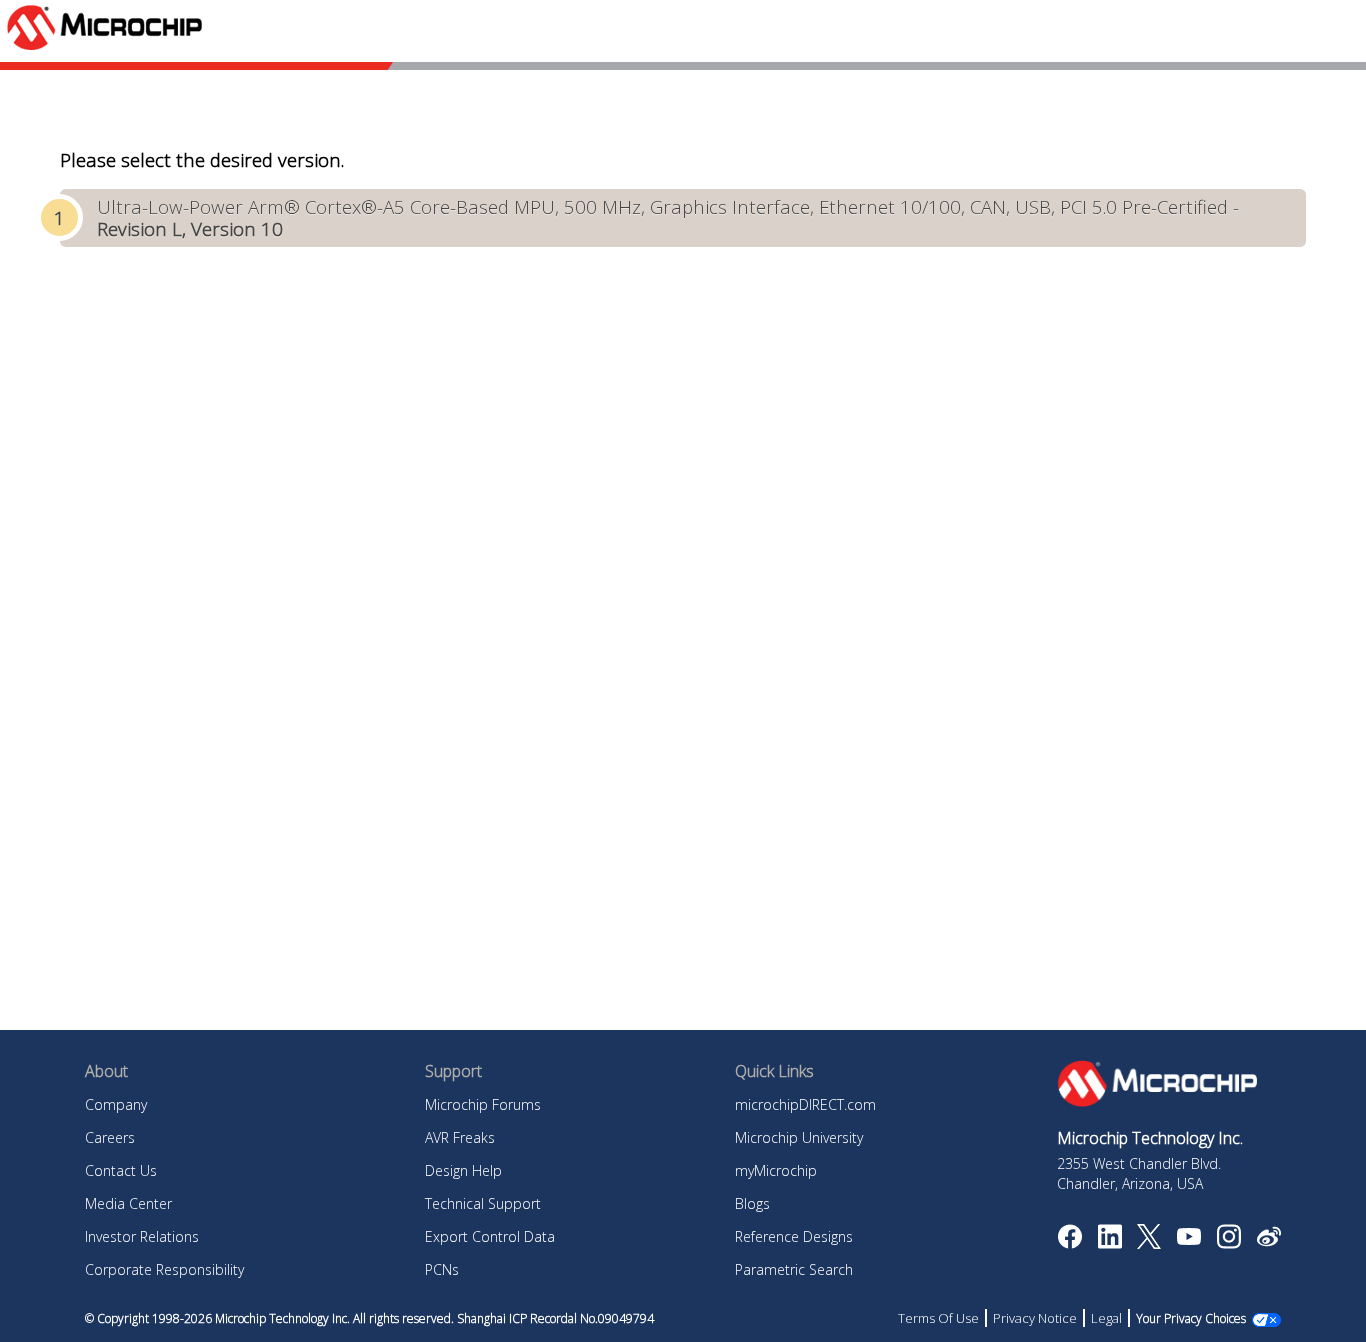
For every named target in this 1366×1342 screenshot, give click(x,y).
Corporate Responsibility (164, 1269)
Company (116, 1104)
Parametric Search (794, 1269)
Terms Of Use (938, 1318)
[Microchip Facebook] (1069, 1243)
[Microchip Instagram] (1228, 1243)
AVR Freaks (460, 1137)
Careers (110, 1137)
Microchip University (799, 1137)
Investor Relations (142, 1236)
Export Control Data (490, 1236)
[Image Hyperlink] (1188, 1239)
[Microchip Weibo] (1268, 1241)
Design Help (463, 1170)
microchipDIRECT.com (805, 1104)
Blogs (752, 1203)
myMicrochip (776, 1170)
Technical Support (483, 1203)
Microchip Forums (483, 1104)
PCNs (442, 1269)
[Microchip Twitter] (1149, 1243)
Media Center (128, 1203)
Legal (1106, 1318)
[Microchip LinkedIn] (1109, 1243)
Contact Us (121, 1170)
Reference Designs (794, 1236)
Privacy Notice (1035, 1318)
